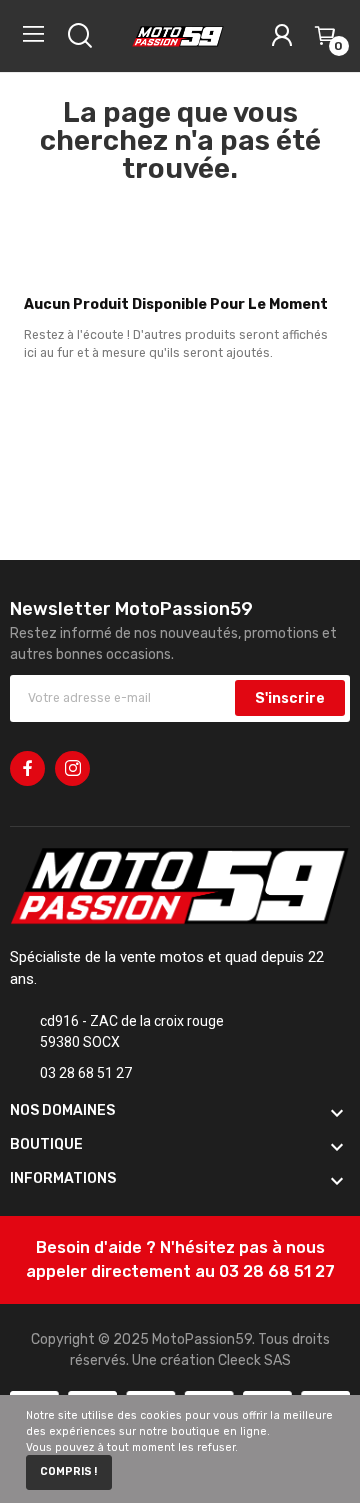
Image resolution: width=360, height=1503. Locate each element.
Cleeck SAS (254, 1360)
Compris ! (68, 1471)
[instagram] (72, 768)
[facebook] (27, 768)
